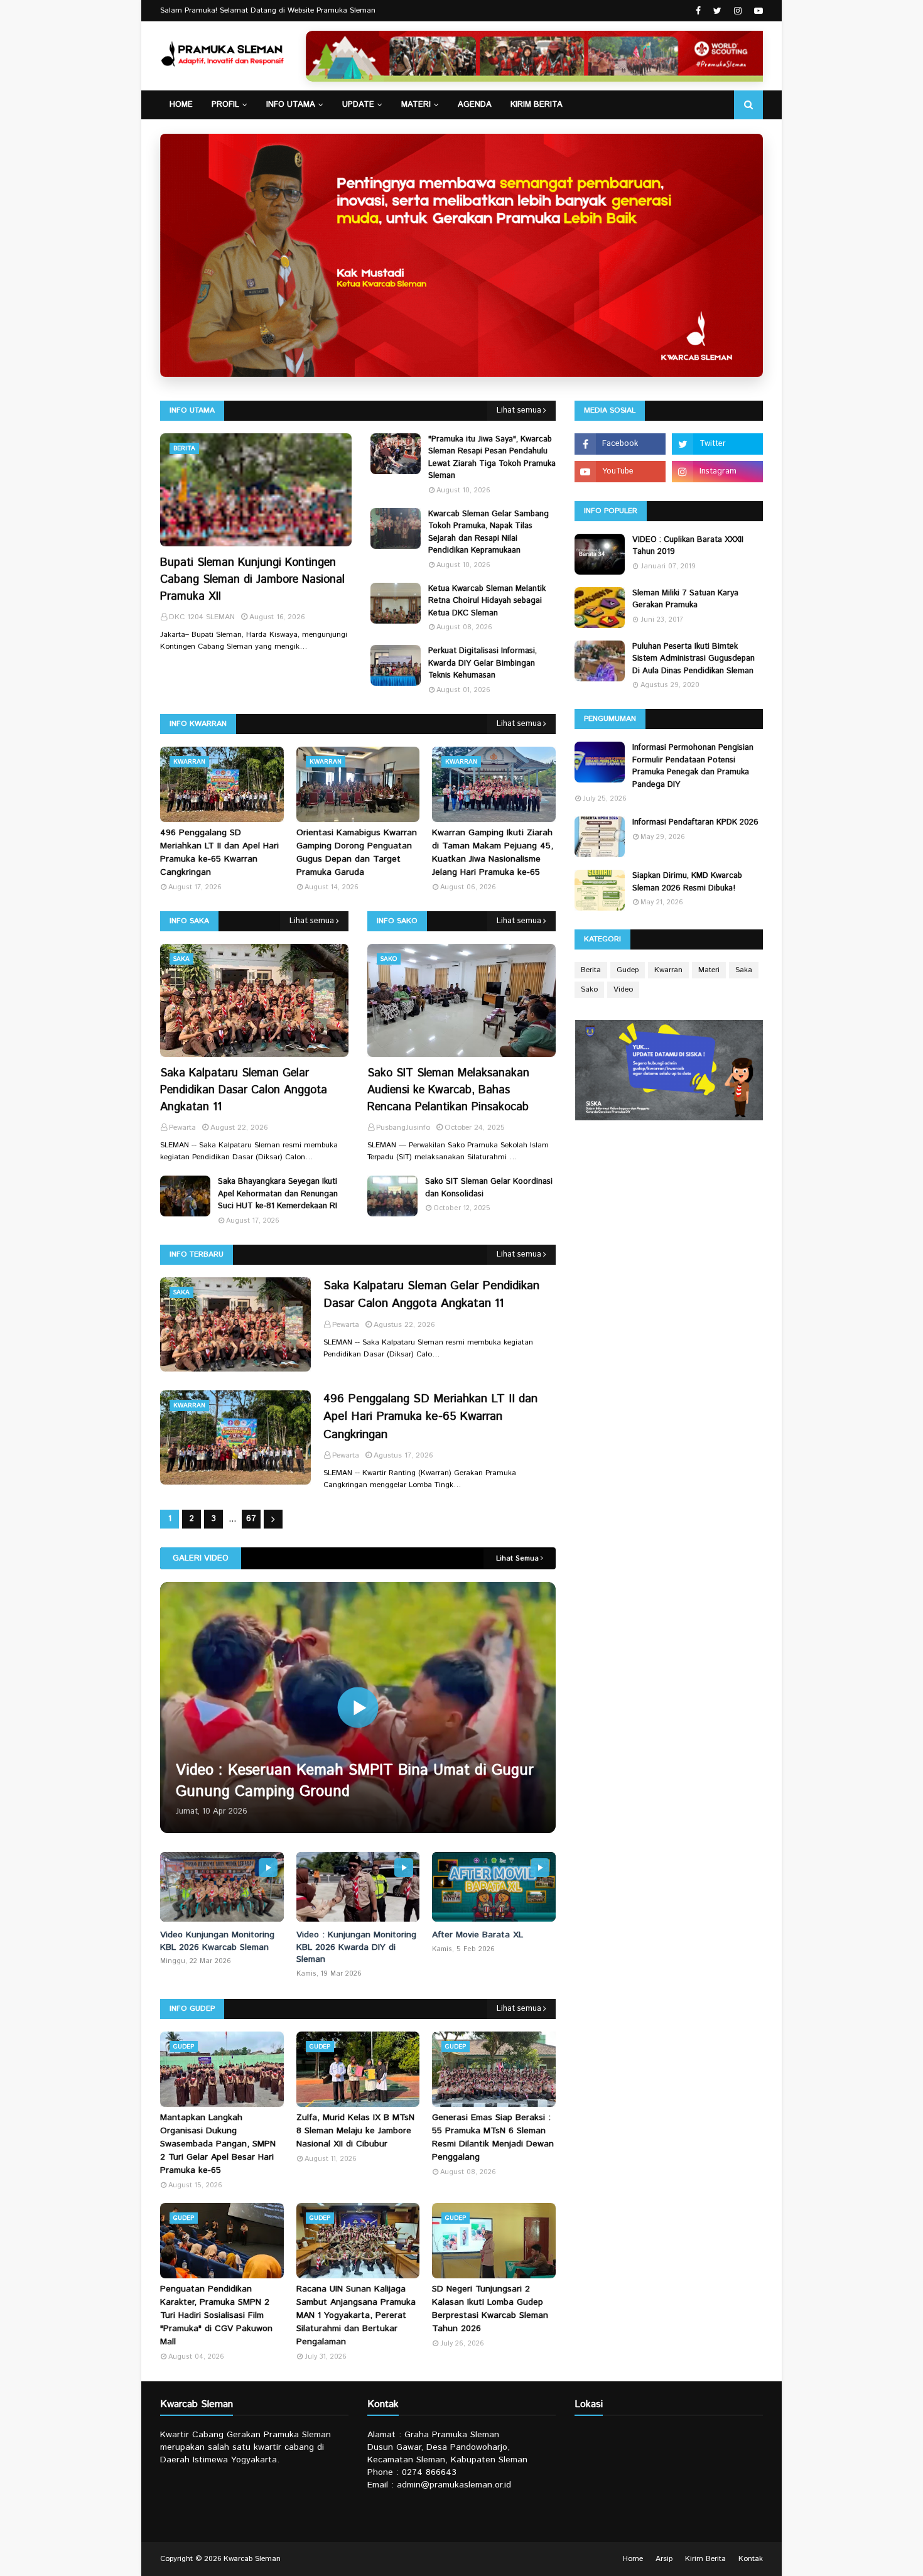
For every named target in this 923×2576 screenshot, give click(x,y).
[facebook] (698, 11)
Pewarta (346, 1325)
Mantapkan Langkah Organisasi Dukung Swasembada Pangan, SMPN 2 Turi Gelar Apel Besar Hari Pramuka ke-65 (218, 2144)
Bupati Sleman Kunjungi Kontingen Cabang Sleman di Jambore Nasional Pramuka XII (252, 580)
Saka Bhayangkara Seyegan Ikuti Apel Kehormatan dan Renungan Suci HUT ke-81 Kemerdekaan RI (278, 1194)
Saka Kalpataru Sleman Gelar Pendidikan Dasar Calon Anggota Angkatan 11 (244, 1090)
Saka (744, 970)
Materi (709, 970)
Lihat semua (519, 410)
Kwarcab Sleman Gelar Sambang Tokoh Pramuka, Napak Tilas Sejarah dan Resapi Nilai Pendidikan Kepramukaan (488, 533)
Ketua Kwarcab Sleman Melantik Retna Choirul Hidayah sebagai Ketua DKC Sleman (487, 601)
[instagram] (738, 11)
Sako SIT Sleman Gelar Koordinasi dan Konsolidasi (489, 1188)
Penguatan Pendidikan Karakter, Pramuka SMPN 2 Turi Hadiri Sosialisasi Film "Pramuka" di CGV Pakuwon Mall (216, 2315)
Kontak (751, 2559)
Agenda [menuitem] (475, 105)
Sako (589, 989)
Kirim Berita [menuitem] (537, 105)
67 (251, 1519)
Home (633, 2559)
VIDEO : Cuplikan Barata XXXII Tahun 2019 (688, 546)
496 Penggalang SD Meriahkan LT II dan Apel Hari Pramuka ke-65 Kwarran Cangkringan (219, 852)
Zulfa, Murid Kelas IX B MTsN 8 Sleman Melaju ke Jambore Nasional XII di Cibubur (355, 2131)
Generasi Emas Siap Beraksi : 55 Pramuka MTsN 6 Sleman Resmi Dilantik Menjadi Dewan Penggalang (493, 2137)
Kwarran (668, 970)
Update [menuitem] (358, 105)
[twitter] (717, 11)
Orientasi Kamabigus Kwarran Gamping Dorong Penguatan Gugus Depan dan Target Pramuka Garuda (357, 852)
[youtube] (757, 11)
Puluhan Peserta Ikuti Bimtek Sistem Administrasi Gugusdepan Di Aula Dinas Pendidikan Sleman (694, 659)
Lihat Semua (517, 1559)
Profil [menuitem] (225, 105)
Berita (591, 970)
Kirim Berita (705, 2559)
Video (623, 989)
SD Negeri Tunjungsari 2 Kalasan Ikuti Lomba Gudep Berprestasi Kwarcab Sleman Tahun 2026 (490, 2309)
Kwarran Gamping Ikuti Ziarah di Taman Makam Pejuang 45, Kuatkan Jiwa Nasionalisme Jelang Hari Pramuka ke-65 (493, 852)
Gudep (628, 970)
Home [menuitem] (181, 105)
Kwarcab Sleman (252, 2559)
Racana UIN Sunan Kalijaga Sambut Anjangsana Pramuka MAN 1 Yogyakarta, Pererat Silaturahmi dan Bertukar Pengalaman (356, 2315)
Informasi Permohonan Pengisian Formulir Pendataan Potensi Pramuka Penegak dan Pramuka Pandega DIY (693, 766)
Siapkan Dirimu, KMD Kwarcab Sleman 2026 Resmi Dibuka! (687, 882)
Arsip (664, 2559)
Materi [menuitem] (416, 105)
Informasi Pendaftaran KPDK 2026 (695, 822)
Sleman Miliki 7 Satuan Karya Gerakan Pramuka (685, 599)
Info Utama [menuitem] (291, 105)
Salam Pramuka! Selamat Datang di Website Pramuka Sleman (268, 10)
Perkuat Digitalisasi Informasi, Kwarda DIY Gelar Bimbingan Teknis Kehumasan (483, 663)
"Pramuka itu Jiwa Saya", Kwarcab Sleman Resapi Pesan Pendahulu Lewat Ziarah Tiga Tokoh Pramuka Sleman (492, 458)
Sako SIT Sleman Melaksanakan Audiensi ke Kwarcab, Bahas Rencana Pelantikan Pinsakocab (448, 1090)
